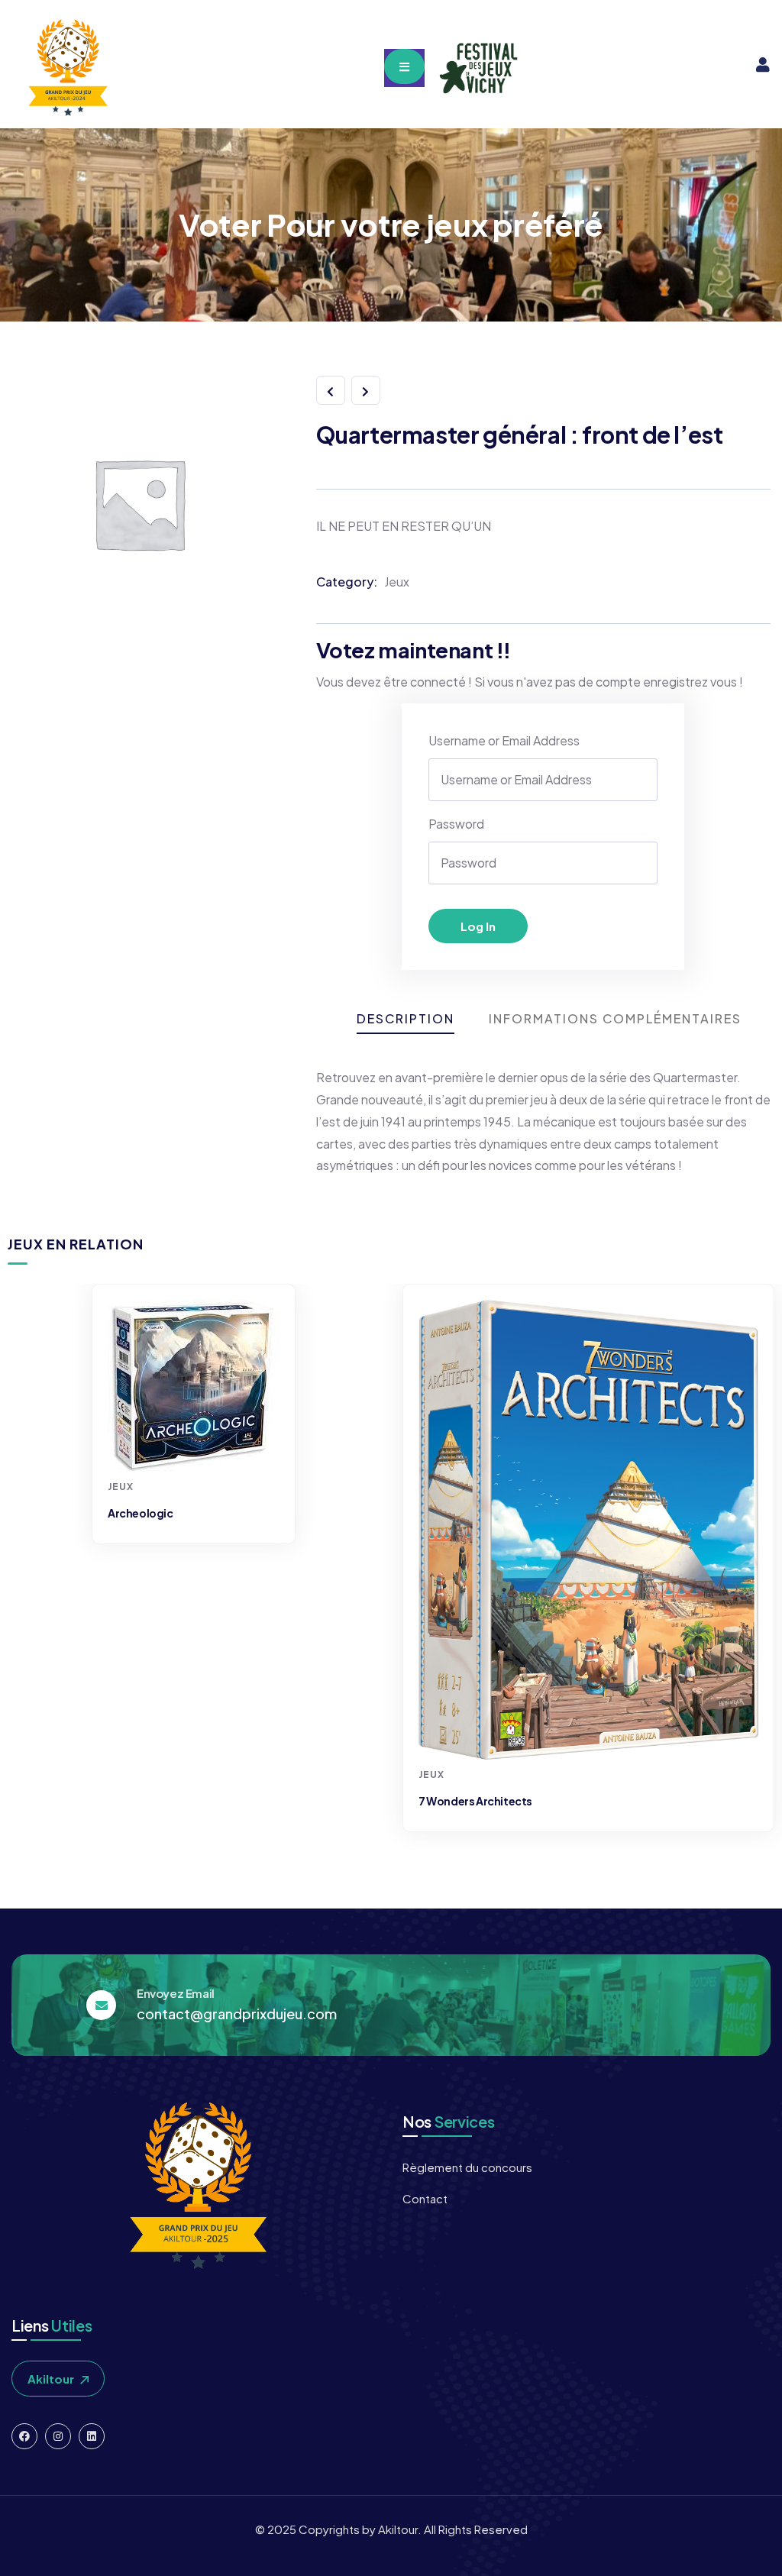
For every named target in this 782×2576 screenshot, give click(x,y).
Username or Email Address (504, 740)
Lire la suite (195, 1443)
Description (406, 1018)
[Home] (66, 68)
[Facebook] (24, 2436)
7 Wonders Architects (475, 1801)
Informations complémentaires (615, 1018)
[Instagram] (58, 2436)
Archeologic (141, 1513)
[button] (757, 1567)
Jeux (397, 582)
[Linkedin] (92, 2436)
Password (456, 824)
